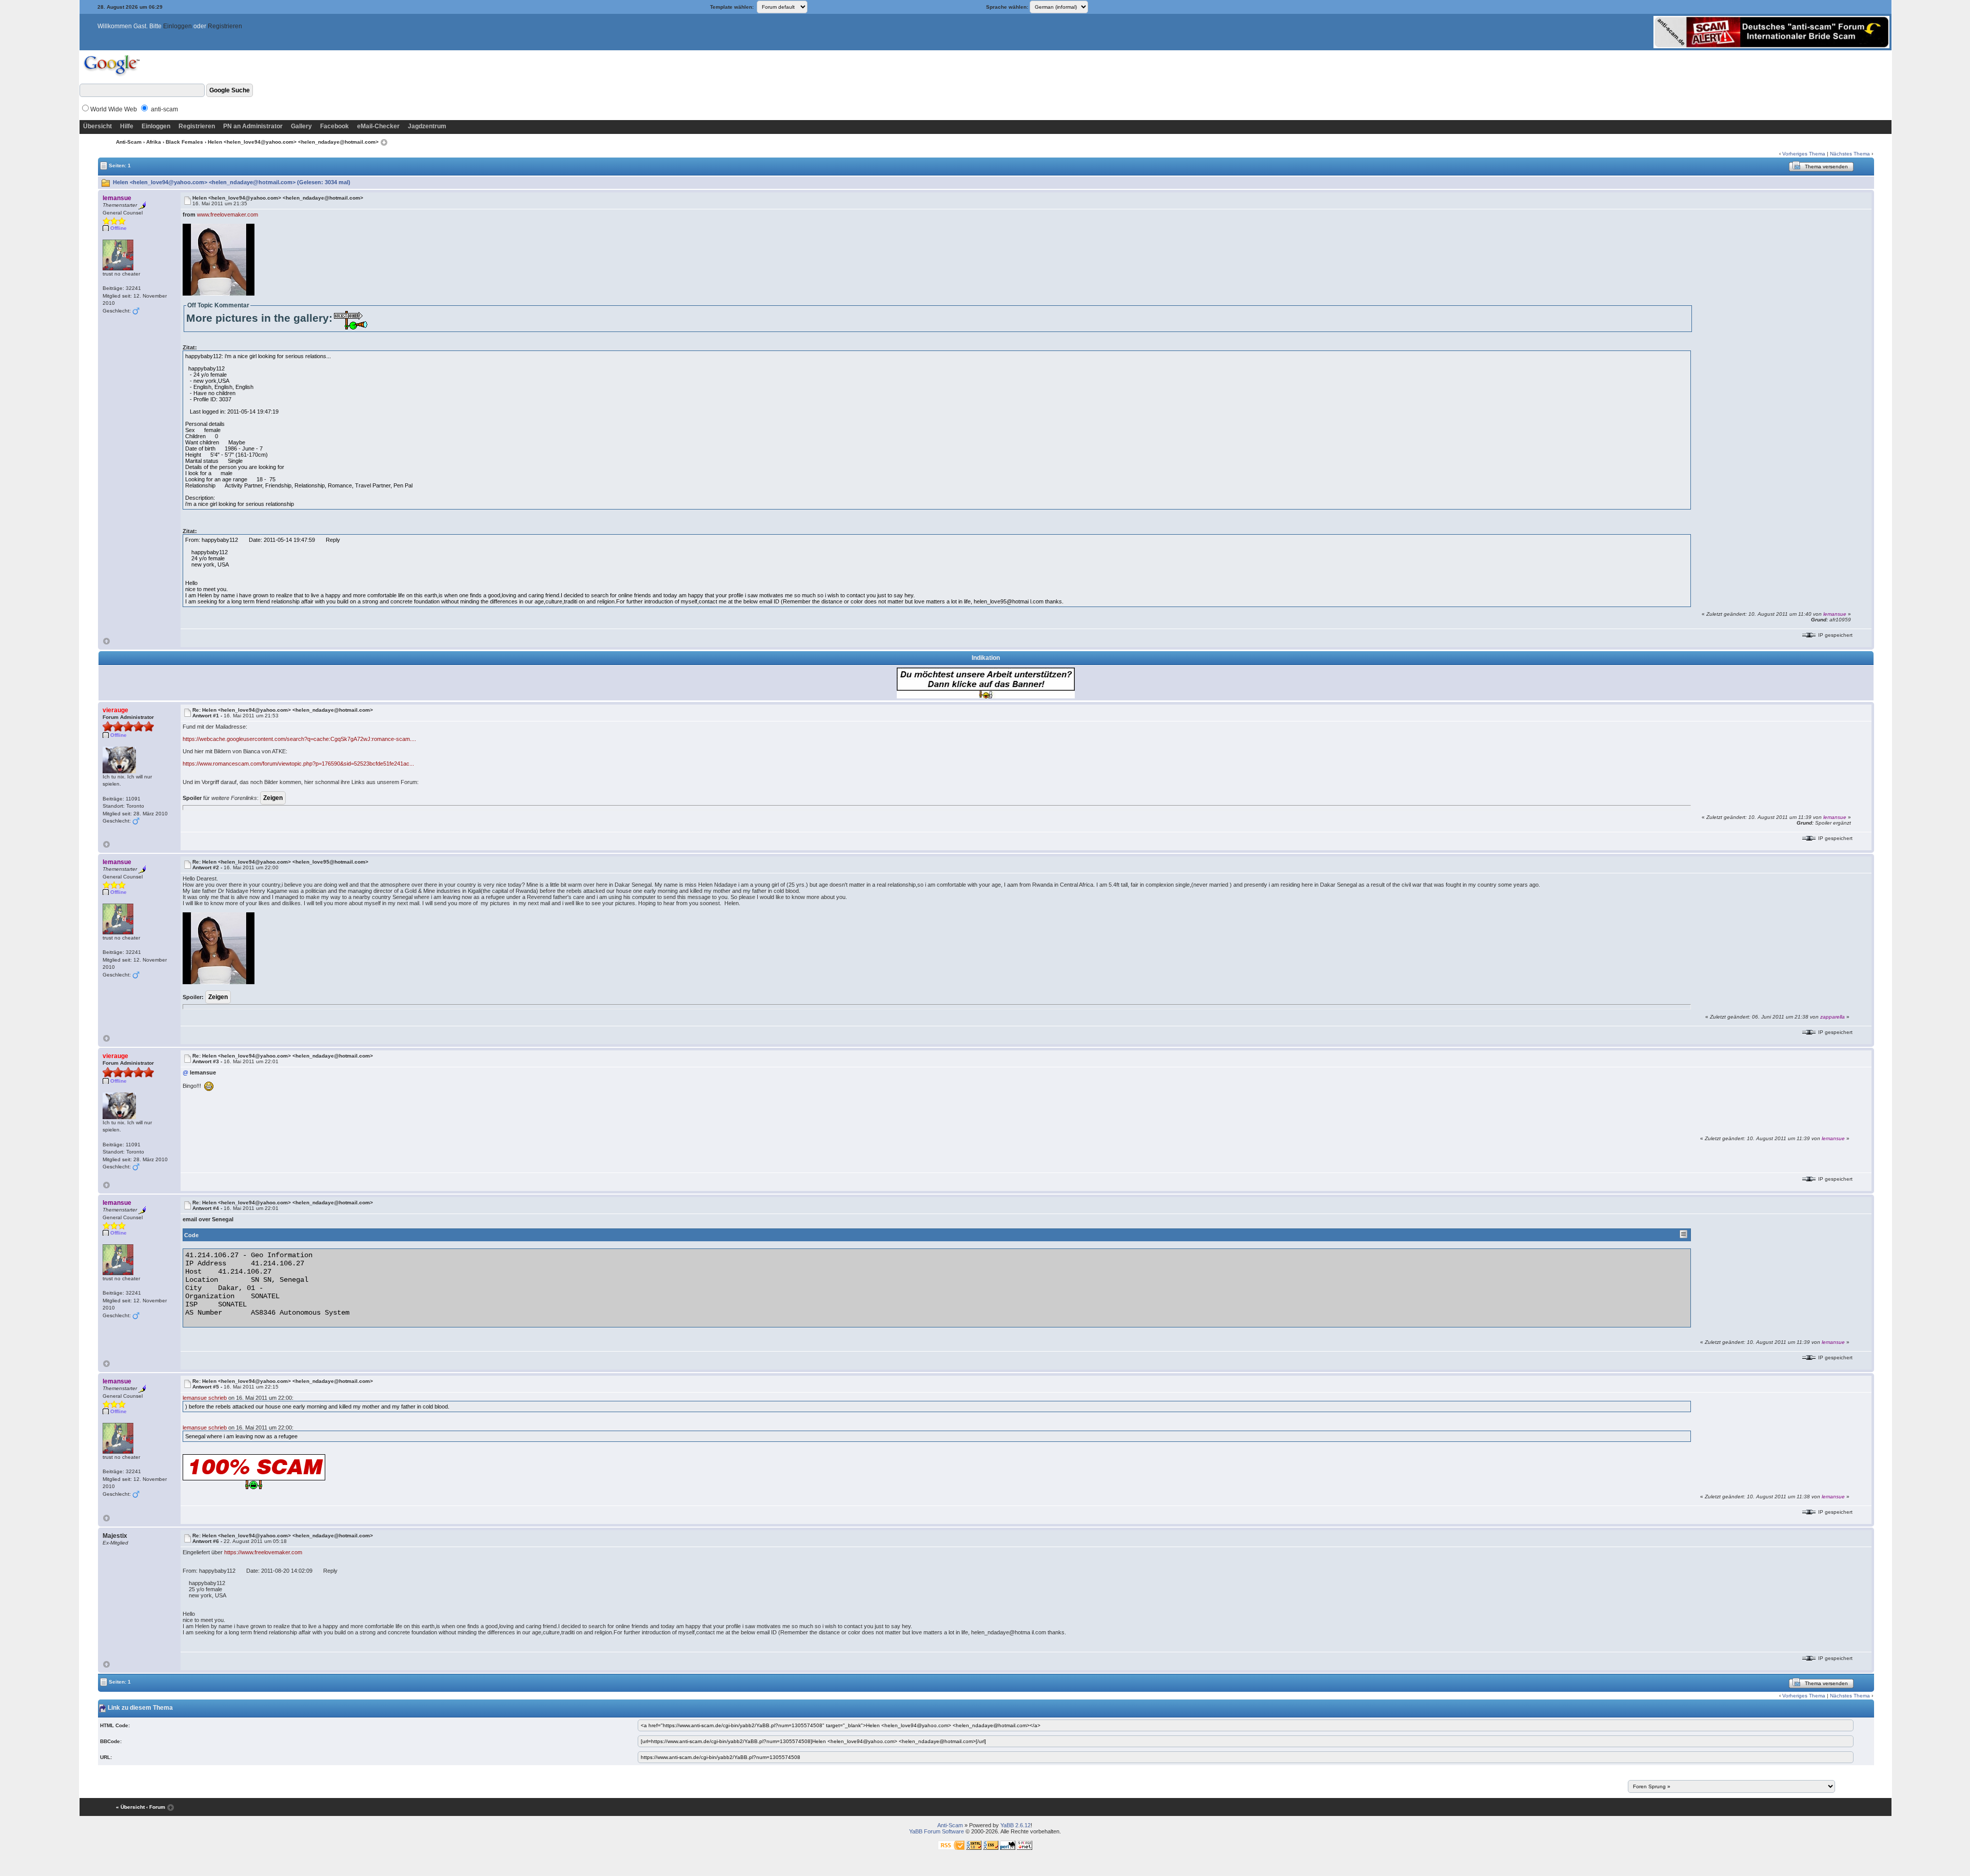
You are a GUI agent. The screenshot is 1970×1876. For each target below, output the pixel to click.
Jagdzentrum (427, 126)
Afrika (154, 142)
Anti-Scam (129, 142)
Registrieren (225, 26)
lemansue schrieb (205, 1398)
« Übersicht (130, 1807)
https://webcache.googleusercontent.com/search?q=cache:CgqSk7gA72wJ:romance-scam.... (299, 739)
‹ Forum (156, 1807)
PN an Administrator (253, 126)
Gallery (301, 126)
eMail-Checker (378, 126)
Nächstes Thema (1850, 154)
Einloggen (178, 26)
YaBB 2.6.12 (1016, 1825)
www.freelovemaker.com (228, 214)
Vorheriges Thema (1804, 154)
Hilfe (127, 126)
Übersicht (97, 126)
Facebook (334, 126)
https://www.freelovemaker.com (263, 1552)
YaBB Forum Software (937, 1831)
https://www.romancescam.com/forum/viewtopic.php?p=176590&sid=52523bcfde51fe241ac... (298, 764)
